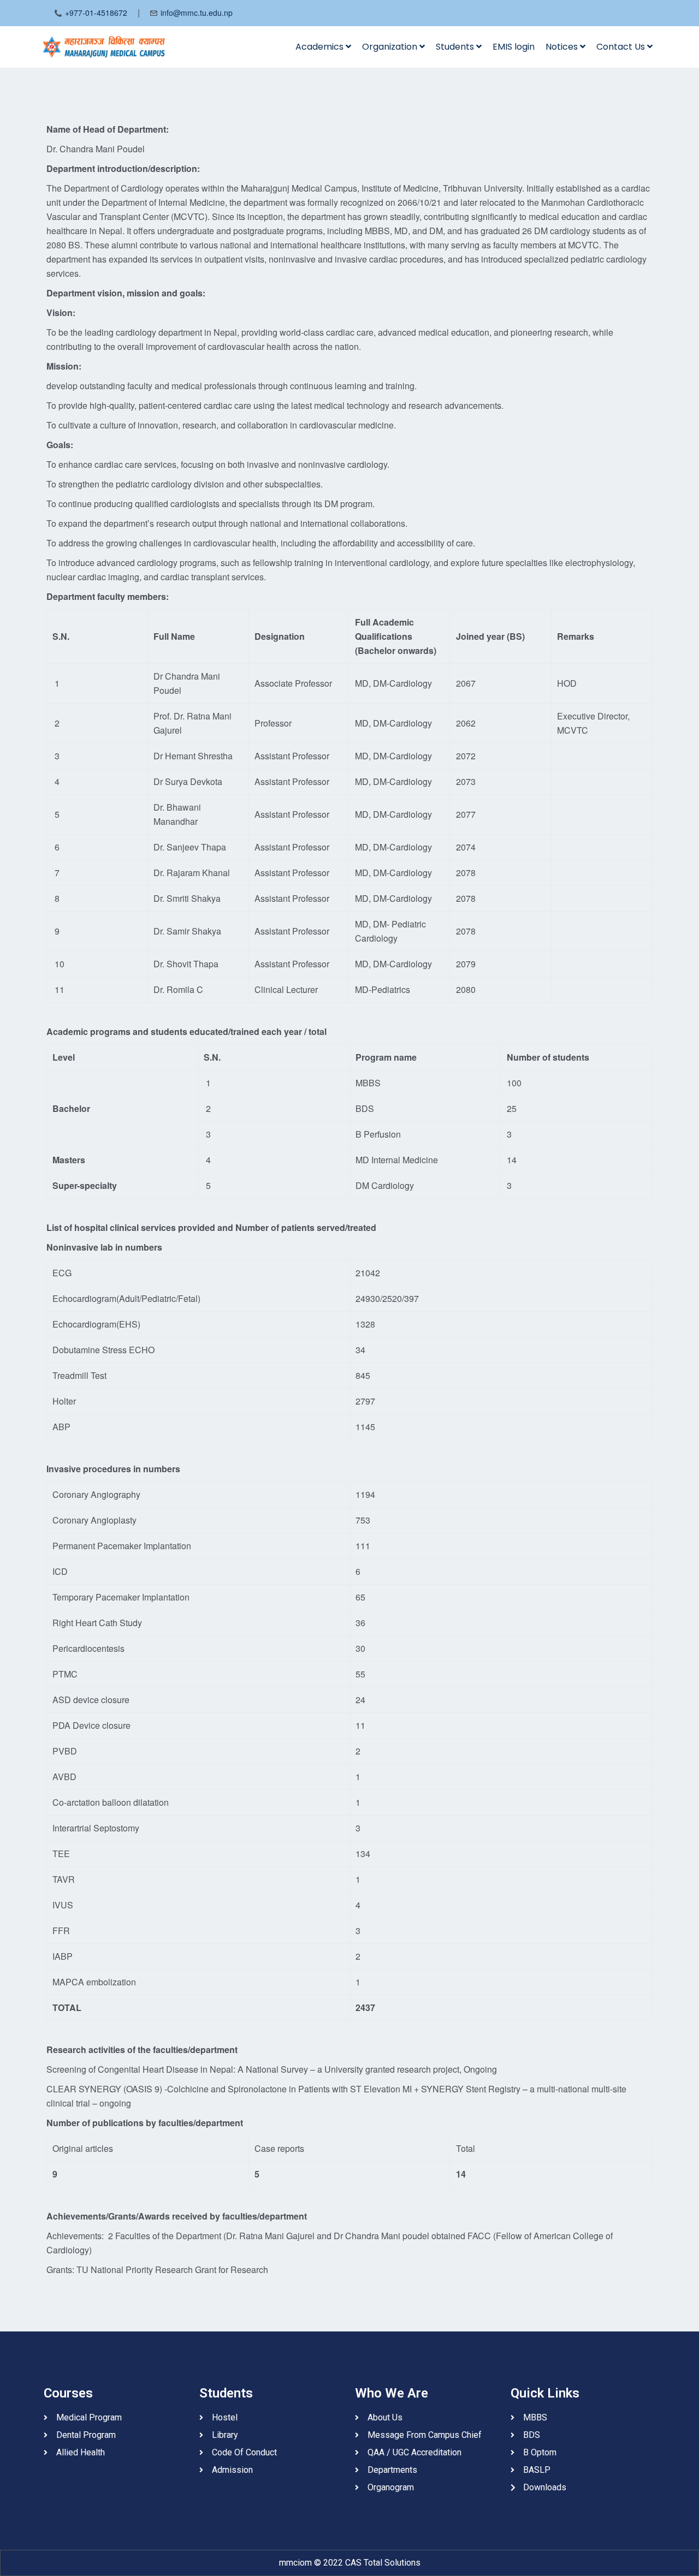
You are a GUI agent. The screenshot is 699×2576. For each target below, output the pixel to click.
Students (456, 47)
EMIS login (514, 47)
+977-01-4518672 (96, 13)
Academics (321, 47)
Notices (563, 47)
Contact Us (622, 47)
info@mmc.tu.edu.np (197, 13)
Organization (391, 47)
